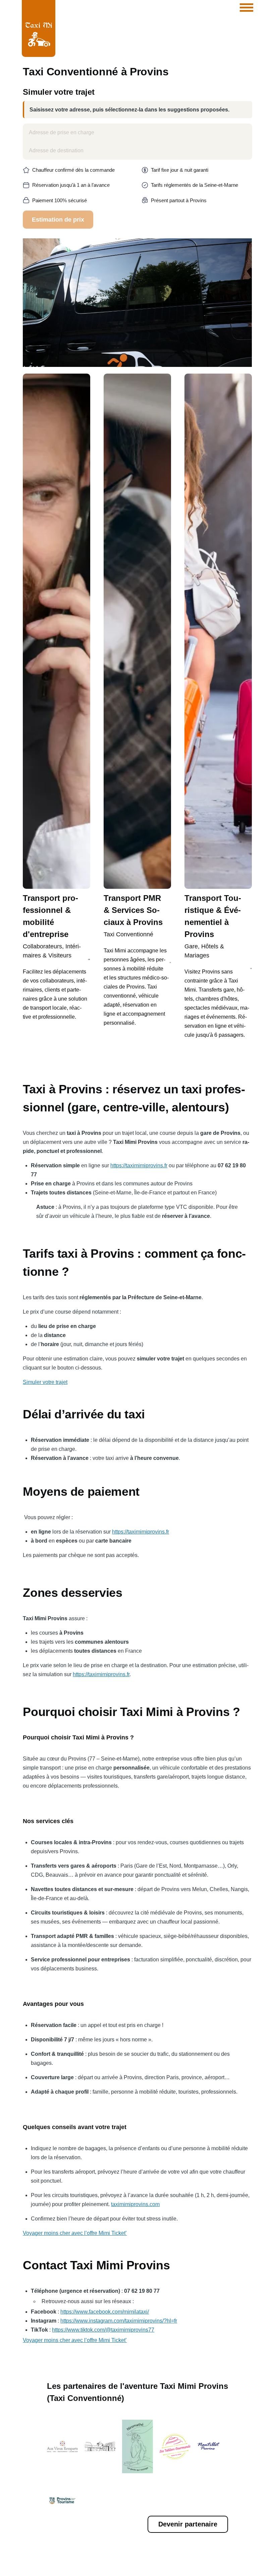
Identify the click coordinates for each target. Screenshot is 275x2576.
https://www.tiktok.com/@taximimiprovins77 (103, 2330)
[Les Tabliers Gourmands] (175, 2446)
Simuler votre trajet (45, 1382)
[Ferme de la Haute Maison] (100, 2446)
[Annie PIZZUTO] (137, 2446)
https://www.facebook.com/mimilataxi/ (105, 2312)
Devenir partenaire (188, 2524)
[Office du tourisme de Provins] (62, 2500)
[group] (57, 700)
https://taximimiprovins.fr (139, 1165)
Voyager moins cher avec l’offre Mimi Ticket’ (75, 2233)
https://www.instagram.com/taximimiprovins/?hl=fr (119, 2321)
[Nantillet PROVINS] (213, 2446)
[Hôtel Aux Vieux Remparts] (62, 2446)
